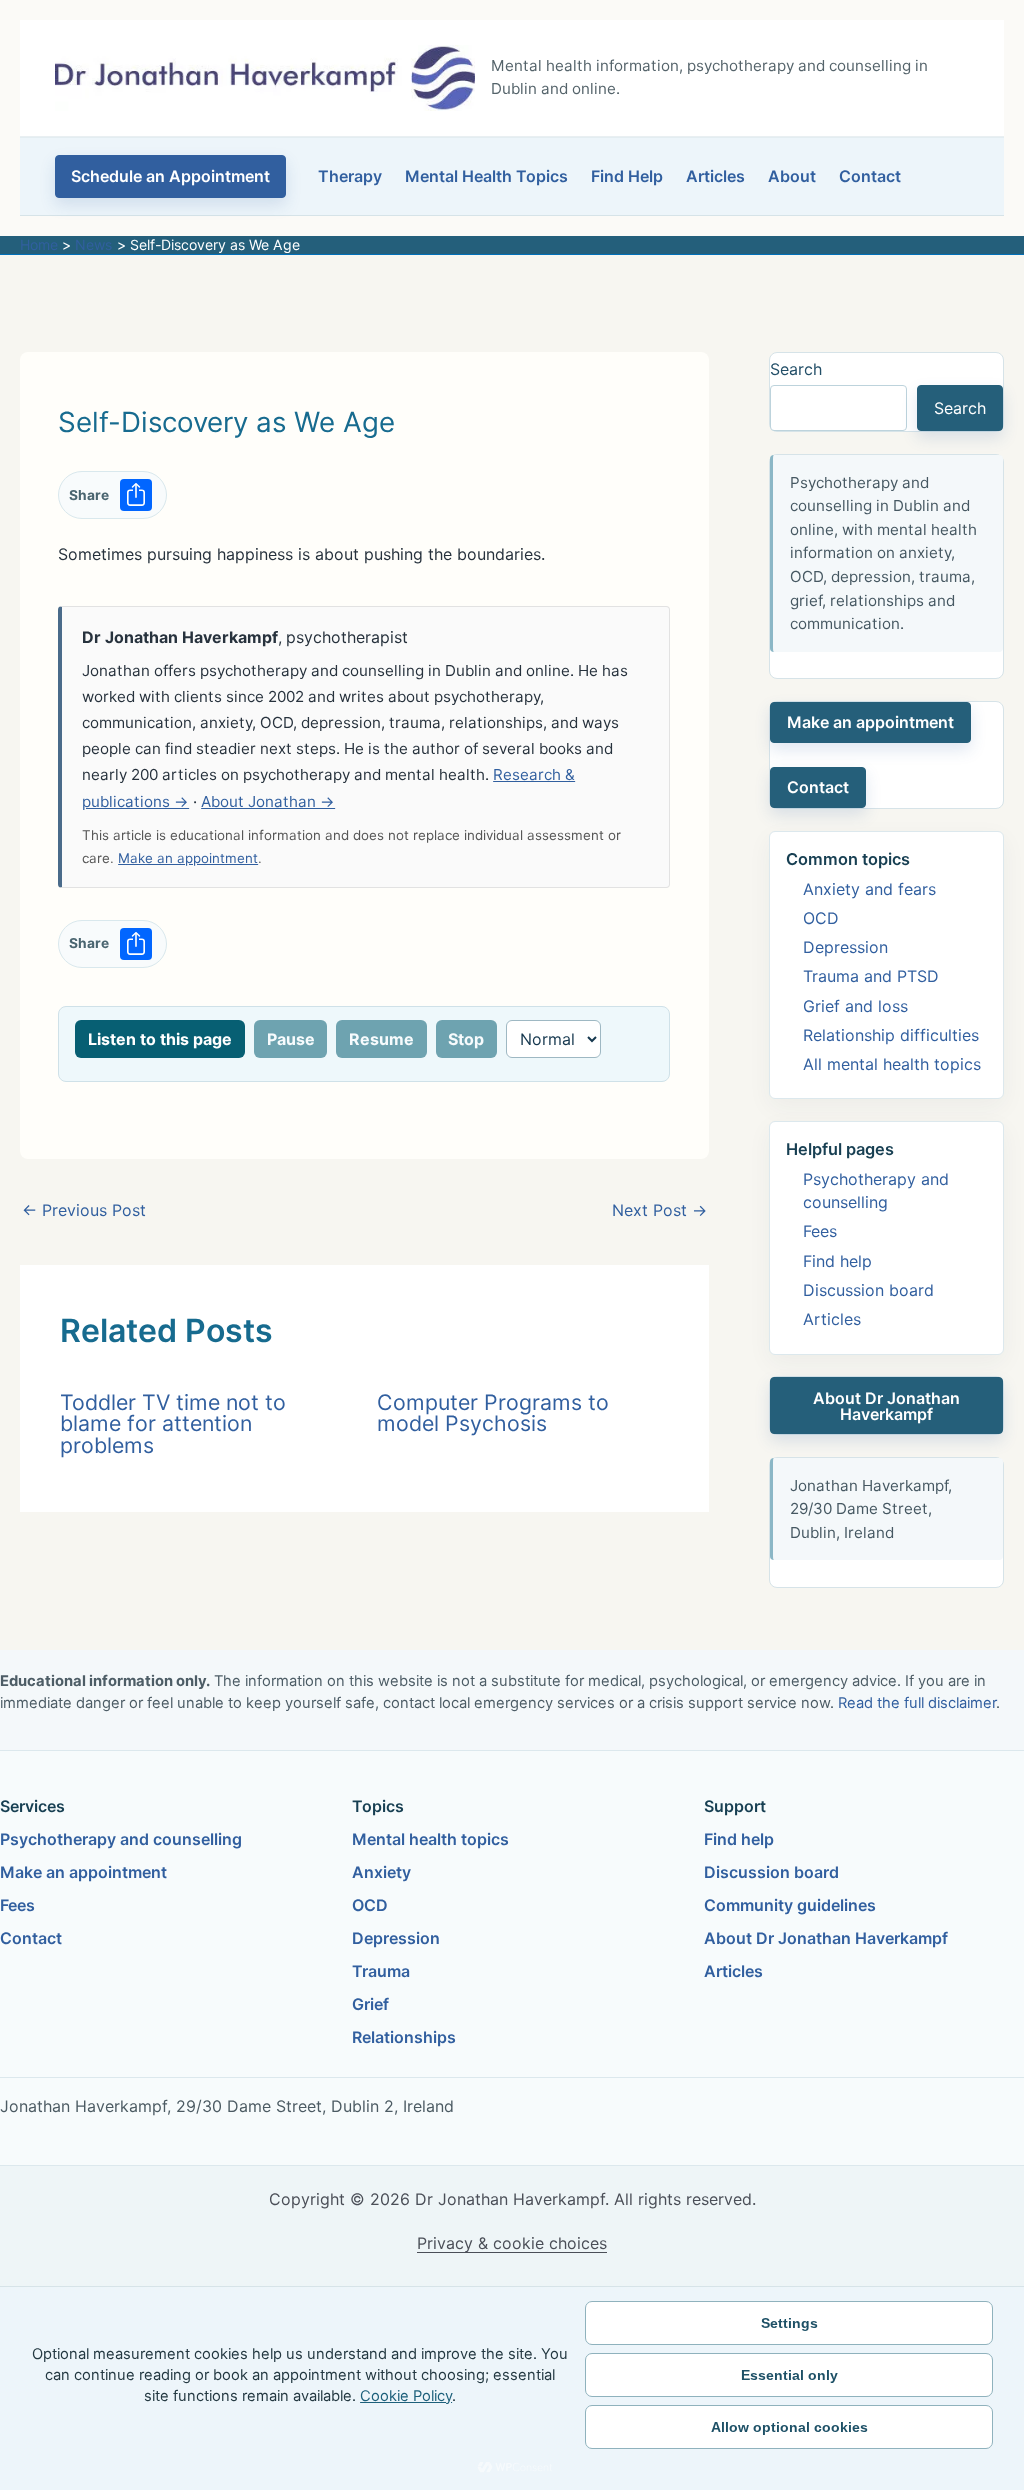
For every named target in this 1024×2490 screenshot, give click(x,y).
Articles (715, 176)
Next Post (659, 1210)
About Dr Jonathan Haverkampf (886, 1406)
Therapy (350, 176)
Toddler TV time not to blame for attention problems (173, 1423)
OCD (821, 918)
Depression (845, 947)
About (792, 176)
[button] (170, 176)
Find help (837, 1261)
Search (796, 369)
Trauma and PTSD (871, 976)
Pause (291, 1039)
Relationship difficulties (891, 1035)
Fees (820, 1231)
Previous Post (84, 1210)
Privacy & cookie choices (512, 2243)
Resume (381, 1039)
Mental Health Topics (486, 176)
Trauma (381, 1971)
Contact (870, 176)
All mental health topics (892, 1064)
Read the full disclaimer (917, 1703)
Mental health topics (430, 1839)
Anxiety (381, 1872)
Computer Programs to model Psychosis (493, 1412)
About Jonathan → (268, 801)
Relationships (404, 2037)
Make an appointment (188, 858)
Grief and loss (855, 1006)
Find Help (627, 176)
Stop (466, 1039)
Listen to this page (160, 1039)
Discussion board (868, 1290)
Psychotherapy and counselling (121, 1839)
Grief (370, 2004)
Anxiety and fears (869, 889)
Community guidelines (790, 1905)
